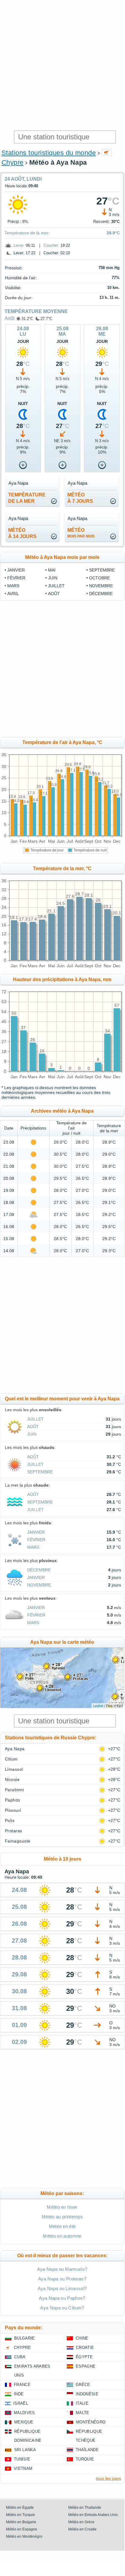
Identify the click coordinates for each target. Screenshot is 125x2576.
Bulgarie (25, 2338)
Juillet (56, 586)
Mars (13, 586)
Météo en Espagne (22, 2529)
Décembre (101, 594)
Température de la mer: (27, 233)
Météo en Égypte (20, 2508)
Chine (82, 2338)
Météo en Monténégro (24, 2536)
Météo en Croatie (82, 2529)
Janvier (16, 570)
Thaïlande (87, 2450)
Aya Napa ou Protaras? (62, 2279)
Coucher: (51, 245)
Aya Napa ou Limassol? (62, 2288)
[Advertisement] (62, 65)
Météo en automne (62, 2236)
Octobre (99, 578)
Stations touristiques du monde (49, 153)
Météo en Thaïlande (85, 2508)
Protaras (14, 1831)
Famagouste (18, 1841)
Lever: (19, 245)
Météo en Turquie (21, 2515)
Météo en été (62, 2226)
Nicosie (12, 1779)
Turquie (85, 2459)
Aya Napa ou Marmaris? (62, 2269)
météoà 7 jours (80, 498)
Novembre (101, 586)
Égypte (84, 2357)
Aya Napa (15, 1749)
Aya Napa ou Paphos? (62, 2298)
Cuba (20, 2357)
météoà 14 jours (22, 533)
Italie (82, 2403)
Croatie (85, 2348)
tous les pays (109, 2478)
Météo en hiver (62, 2207)
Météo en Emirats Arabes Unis (93, 2515)
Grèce (83, 2385)
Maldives (24, 2413)
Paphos (13, 1800)
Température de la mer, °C (62, 868)
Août (10, 318)
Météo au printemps (62, 2217)
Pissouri (13, 1810)
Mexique (24, 2422)
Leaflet (98, 1706)
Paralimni (14, 1790)
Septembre (102, 570)
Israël (21, 2403)
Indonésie (87, 2394)
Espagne (86, 2366)
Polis (10, 1820)
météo (81, 533)
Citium (11, 1759)
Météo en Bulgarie (21, 2522)
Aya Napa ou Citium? (62, 2308)
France (22, 2385)
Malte (83, 2413)
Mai (52, 570)
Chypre (13, 162)
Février (16, 578)
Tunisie (22, 2459)
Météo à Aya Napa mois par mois (62, 557)
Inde (19, 2394)
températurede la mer (27, 498)
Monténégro (91, 2422)
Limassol (14, 1769)
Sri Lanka (25, 2450)
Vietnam (23, 2468)
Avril (13, 594)
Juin (53, 578)
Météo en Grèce (81, 2522)
